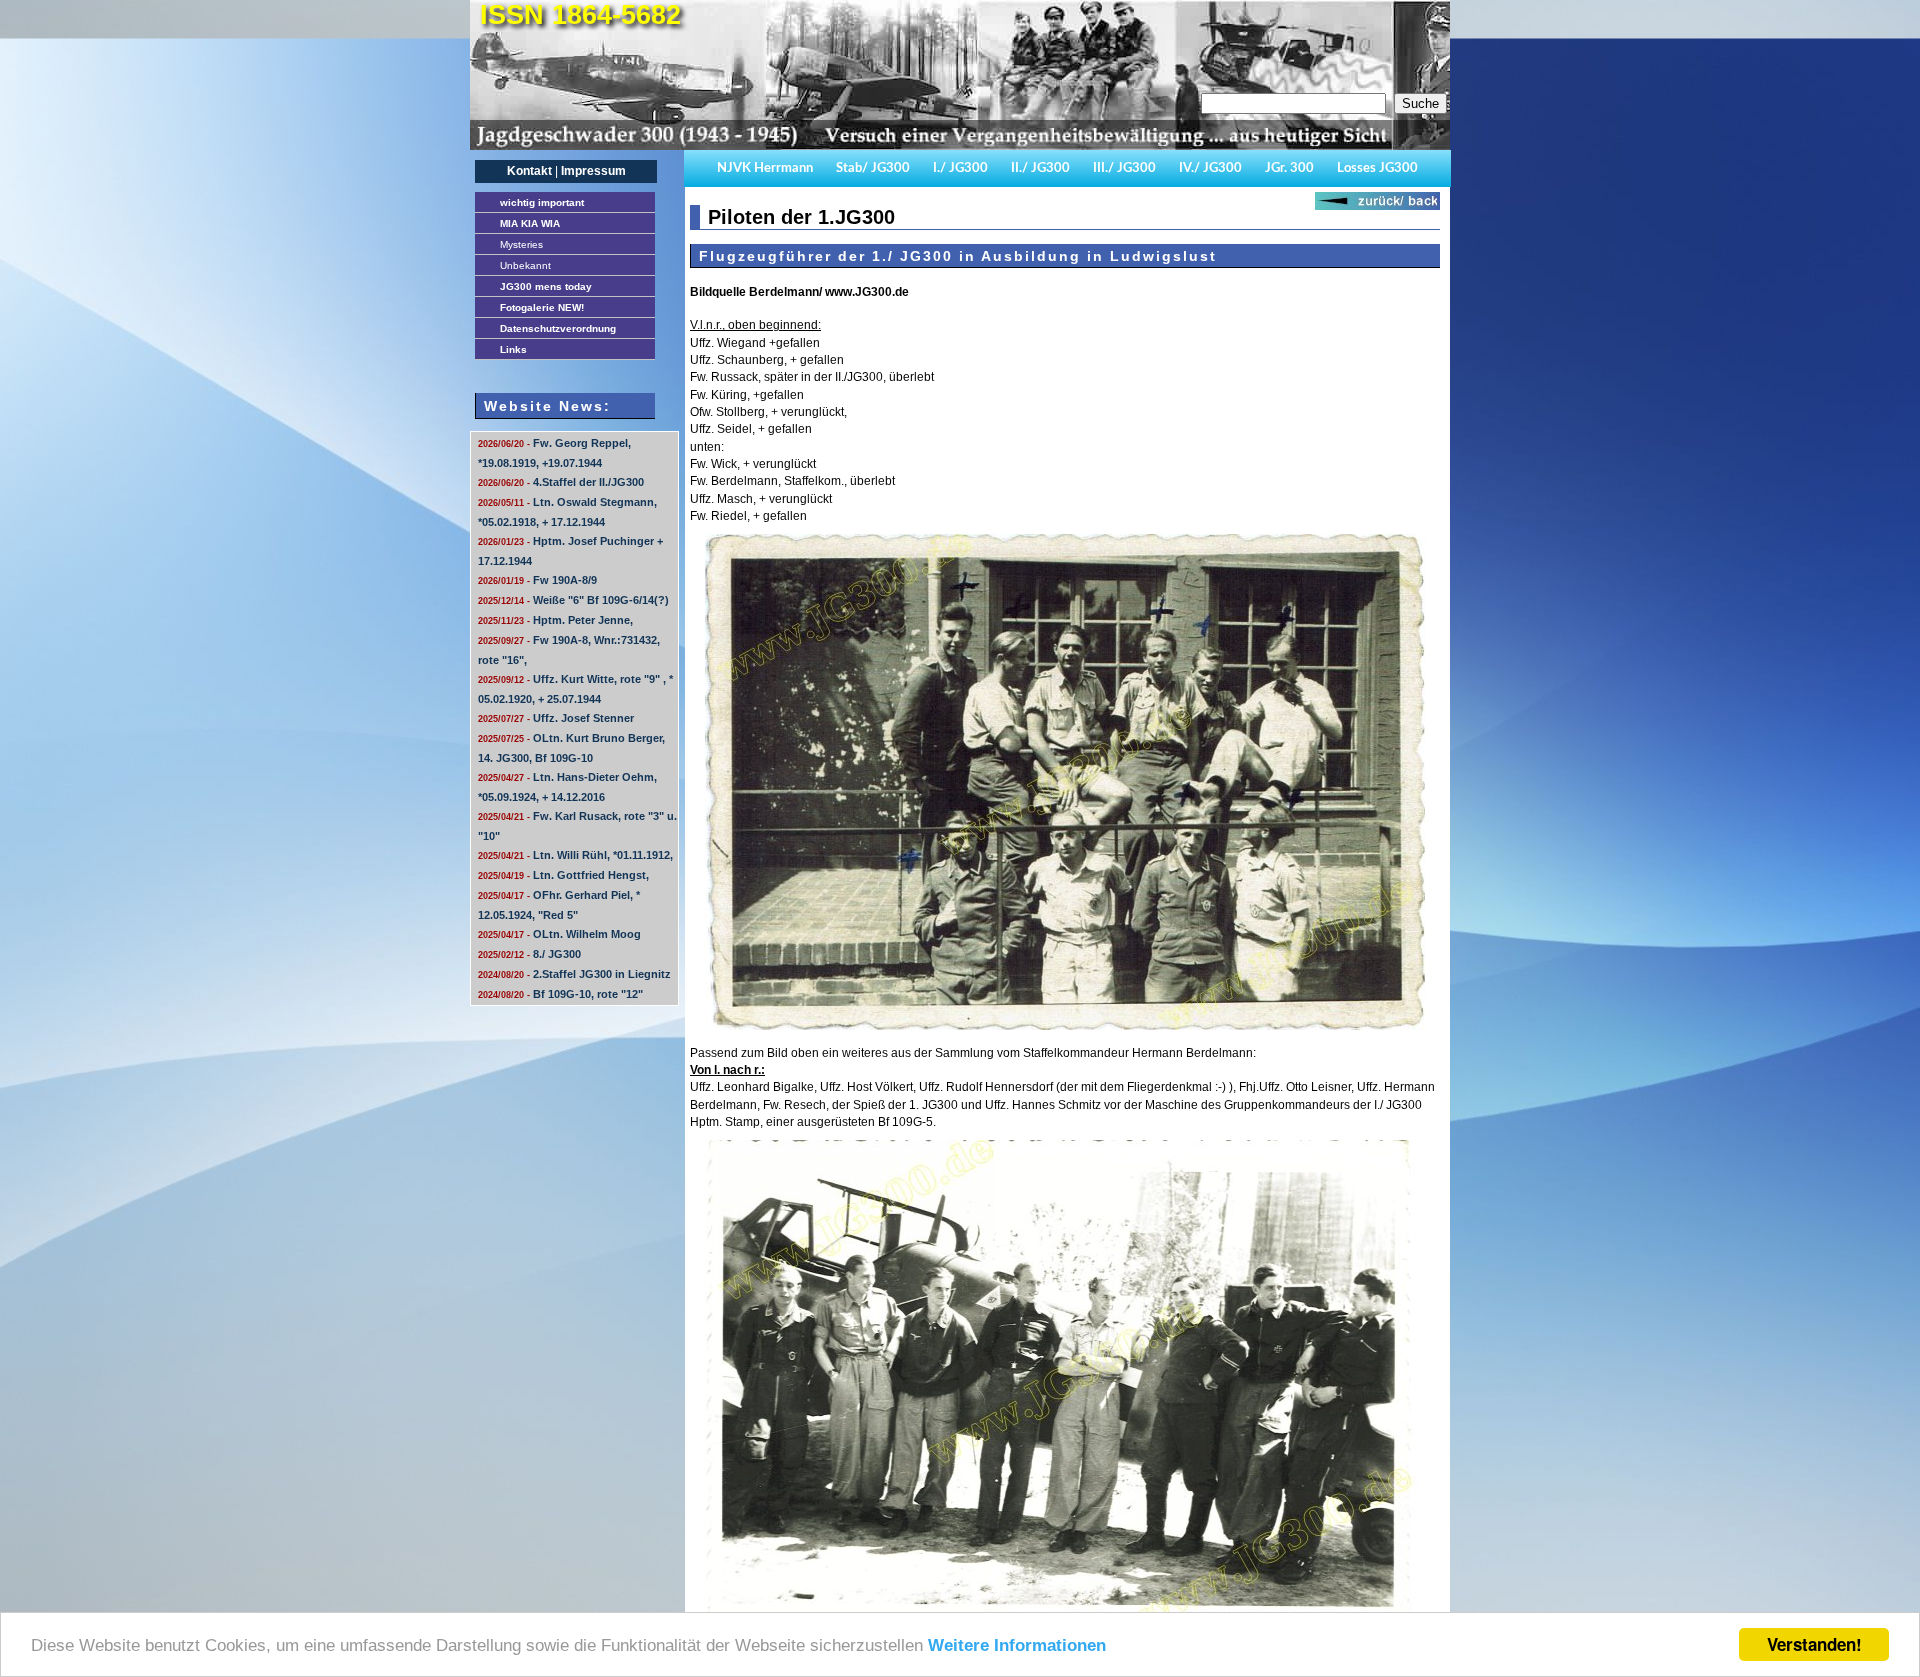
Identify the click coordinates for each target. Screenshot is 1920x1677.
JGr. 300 (1289, 168)
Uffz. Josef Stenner (556, 718)
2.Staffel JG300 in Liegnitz (574, 974)
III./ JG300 (1124, 168)
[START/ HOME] (955, 146)
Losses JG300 (1377, 168)
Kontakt (529, 171)
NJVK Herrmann (765, 168)
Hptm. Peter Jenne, (555, 620)
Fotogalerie (542, 307)
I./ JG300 (960, 168)
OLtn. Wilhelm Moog (559, 934)
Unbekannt (525, 265)
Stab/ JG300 (873, 168)
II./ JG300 (1040, 168)
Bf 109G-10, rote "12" (560, 994)
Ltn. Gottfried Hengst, (563, 875)
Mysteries (521, 244)
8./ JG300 (529, 954)
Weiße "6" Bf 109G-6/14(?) (573, 600)
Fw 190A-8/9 (537, 580)
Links (513, 349)
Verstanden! (1814, 1644)
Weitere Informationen (1017, 1645)
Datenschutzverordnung (558, 328)
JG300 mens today (546, 286)
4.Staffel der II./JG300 (561, 482)
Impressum (593, 171)
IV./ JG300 (1210, 168)
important (542, 202)
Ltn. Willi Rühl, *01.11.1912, (575, 855)
